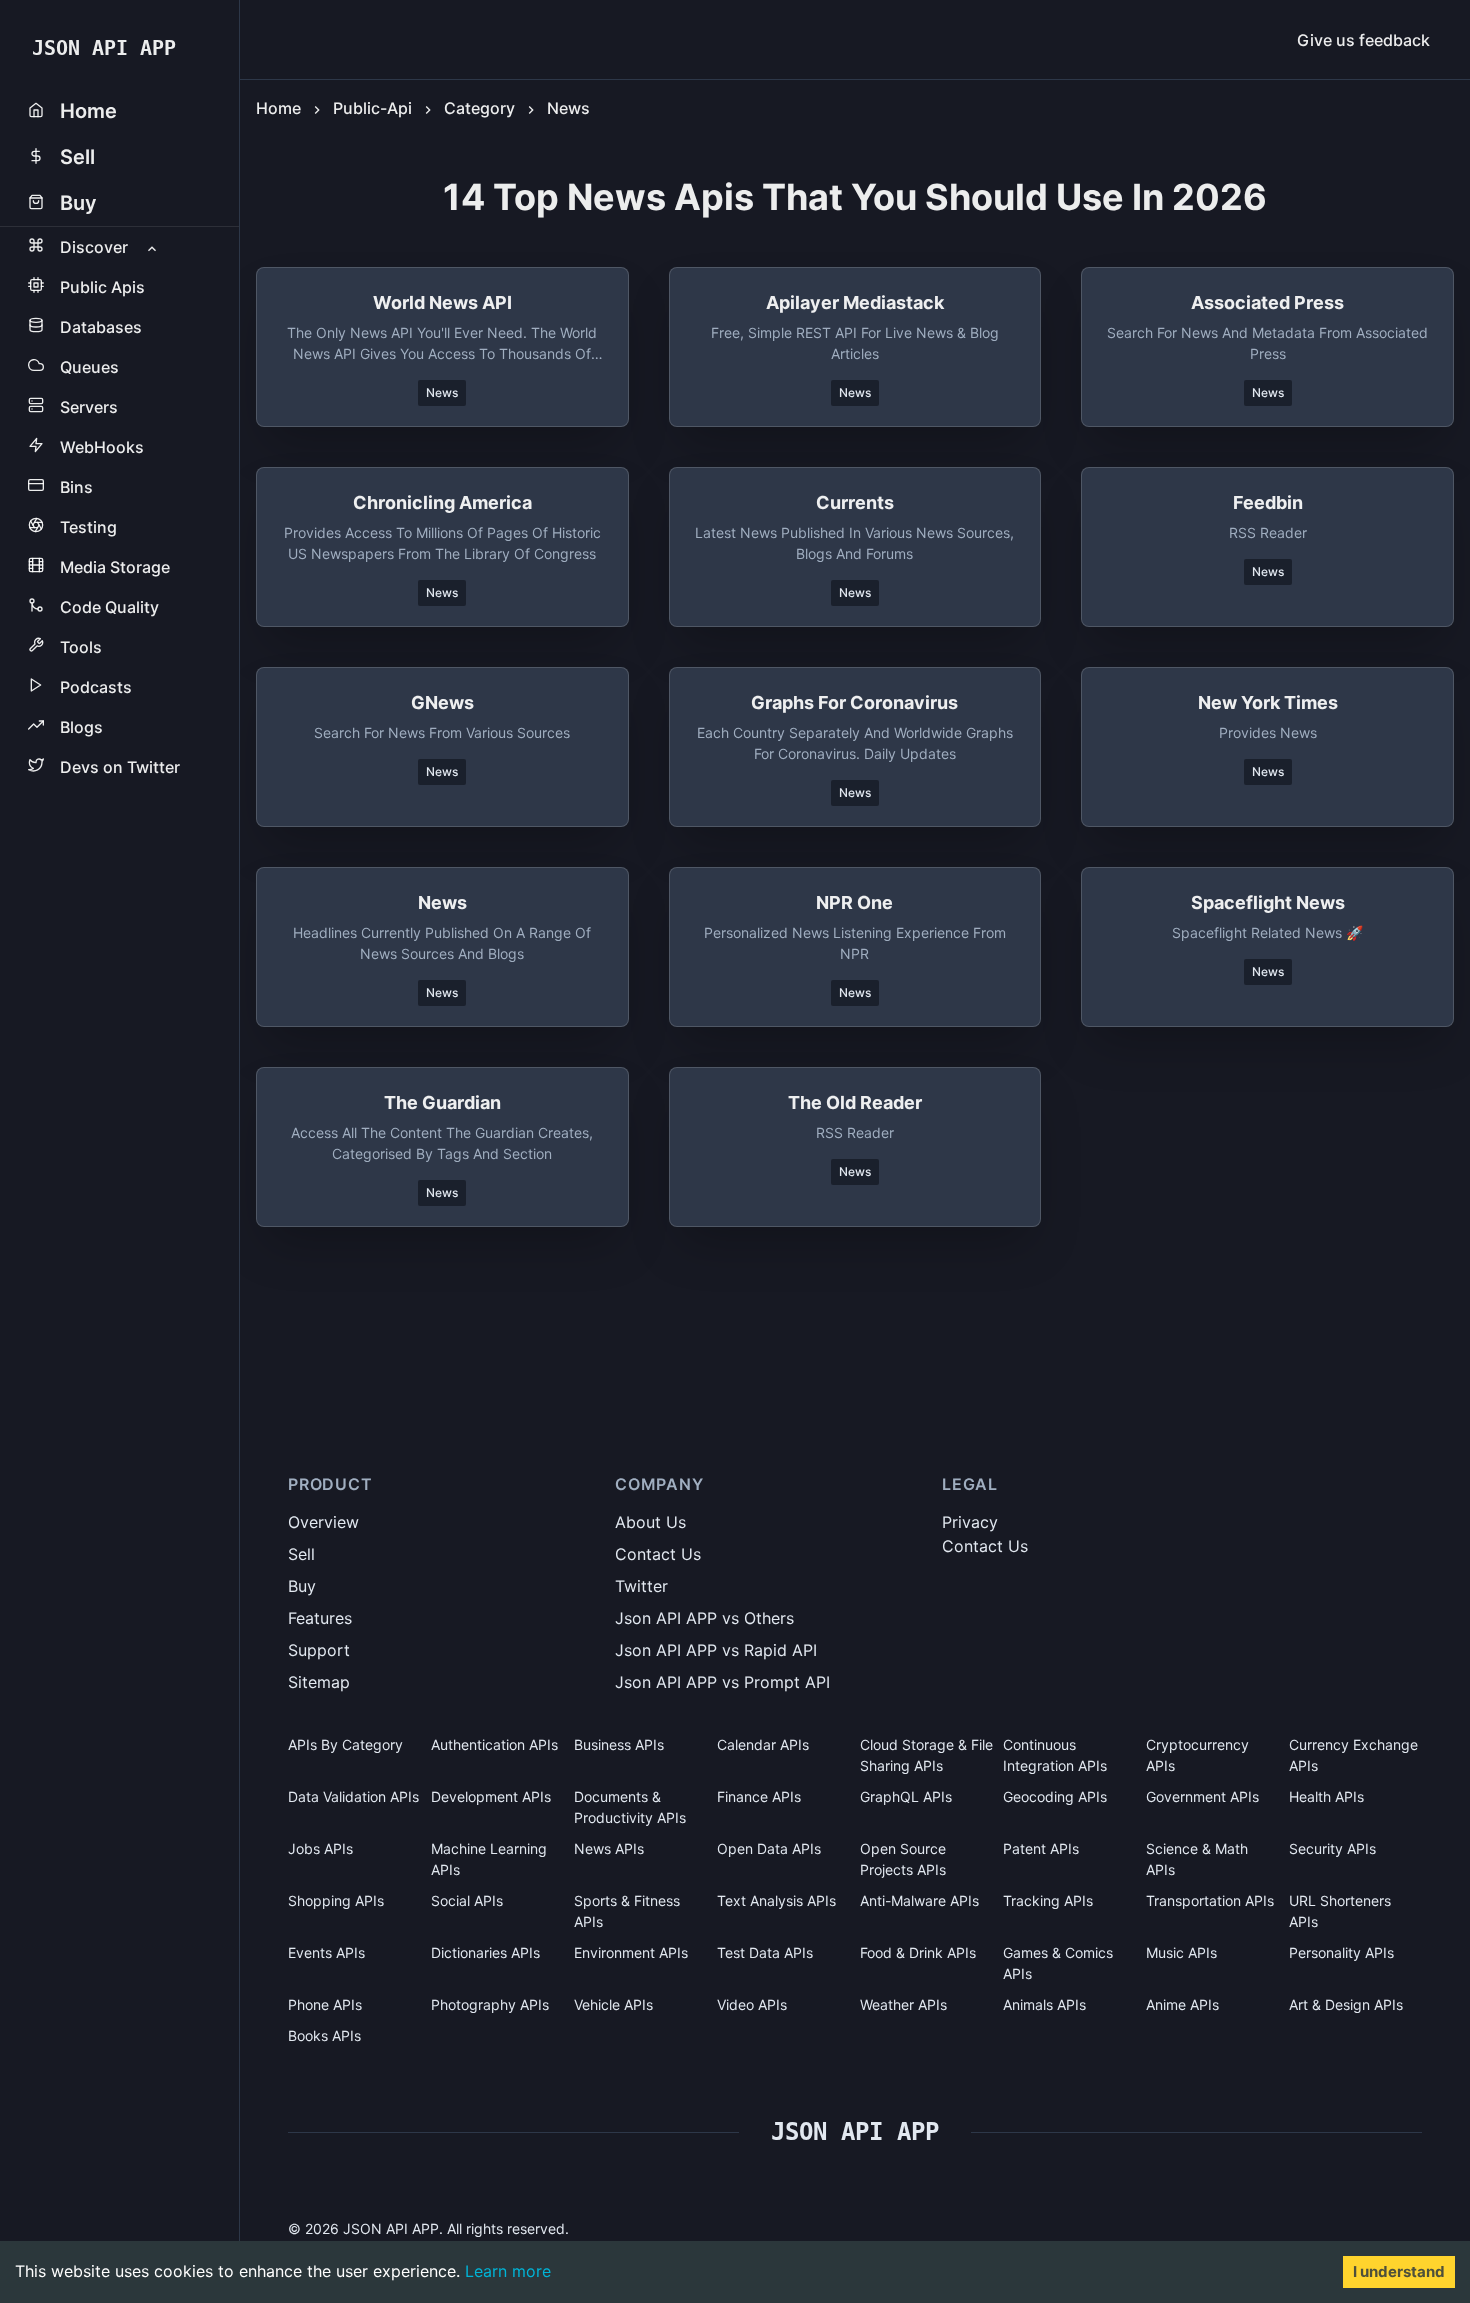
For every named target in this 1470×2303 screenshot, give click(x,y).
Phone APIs (325, 2004)
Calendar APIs (763, 1744)
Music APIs (1181, 1952)
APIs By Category (345, 1744)
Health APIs (1326, 1796)
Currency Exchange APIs (1353, 1755)
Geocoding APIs (1055, 1796)
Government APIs (1202, 1796)
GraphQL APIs (906, 1796)
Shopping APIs (336, 1900)
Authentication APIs (494, 1744)
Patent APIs (1041, 1848)
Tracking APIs (1048, 1900)
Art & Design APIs (1346, 2004)
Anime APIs (1182, 2004)
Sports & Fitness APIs (627, 1911)
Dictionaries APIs (485, 1952)
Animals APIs (1044, 2004)
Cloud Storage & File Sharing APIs (926, 1755)
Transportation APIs (1210, 1900)
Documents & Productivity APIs (630, 1807)
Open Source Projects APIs (903, 1859)
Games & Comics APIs (1058, 1963)
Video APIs (752, 2004)
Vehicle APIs (613, 2004)
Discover (94, 247)
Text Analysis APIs (776, 1900)
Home (278, 108)
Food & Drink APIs (918, 1952)
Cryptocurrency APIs (1197, 1755)
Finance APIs (759, 1796)
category (479, 108)
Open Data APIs (769, 1848)
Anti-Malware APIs (919, 1900)
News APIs (609, 1848)
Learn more (508, 2271)
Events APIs (326, 1952)
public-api (372, 108)
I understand (1399, 2271)
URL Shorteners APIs (1340, 1911)
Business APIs (619, 1744)
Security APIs (1332, 1848)
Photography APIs (490, 2004)
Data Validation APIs (353, 1796)
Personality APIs (1341, 1952)
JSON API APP (104, 48)
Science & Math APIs (1197, 1859)
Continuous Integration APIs (1055, 1755)
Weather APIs (903, 2004)
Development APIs (491, 1796)
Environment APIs (631, 1952)
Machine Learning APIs (489, 1859)
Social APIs (467, 1900)
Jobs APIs (320, 1848)
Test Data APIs (765, 1952)
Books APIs (324, 2035)
